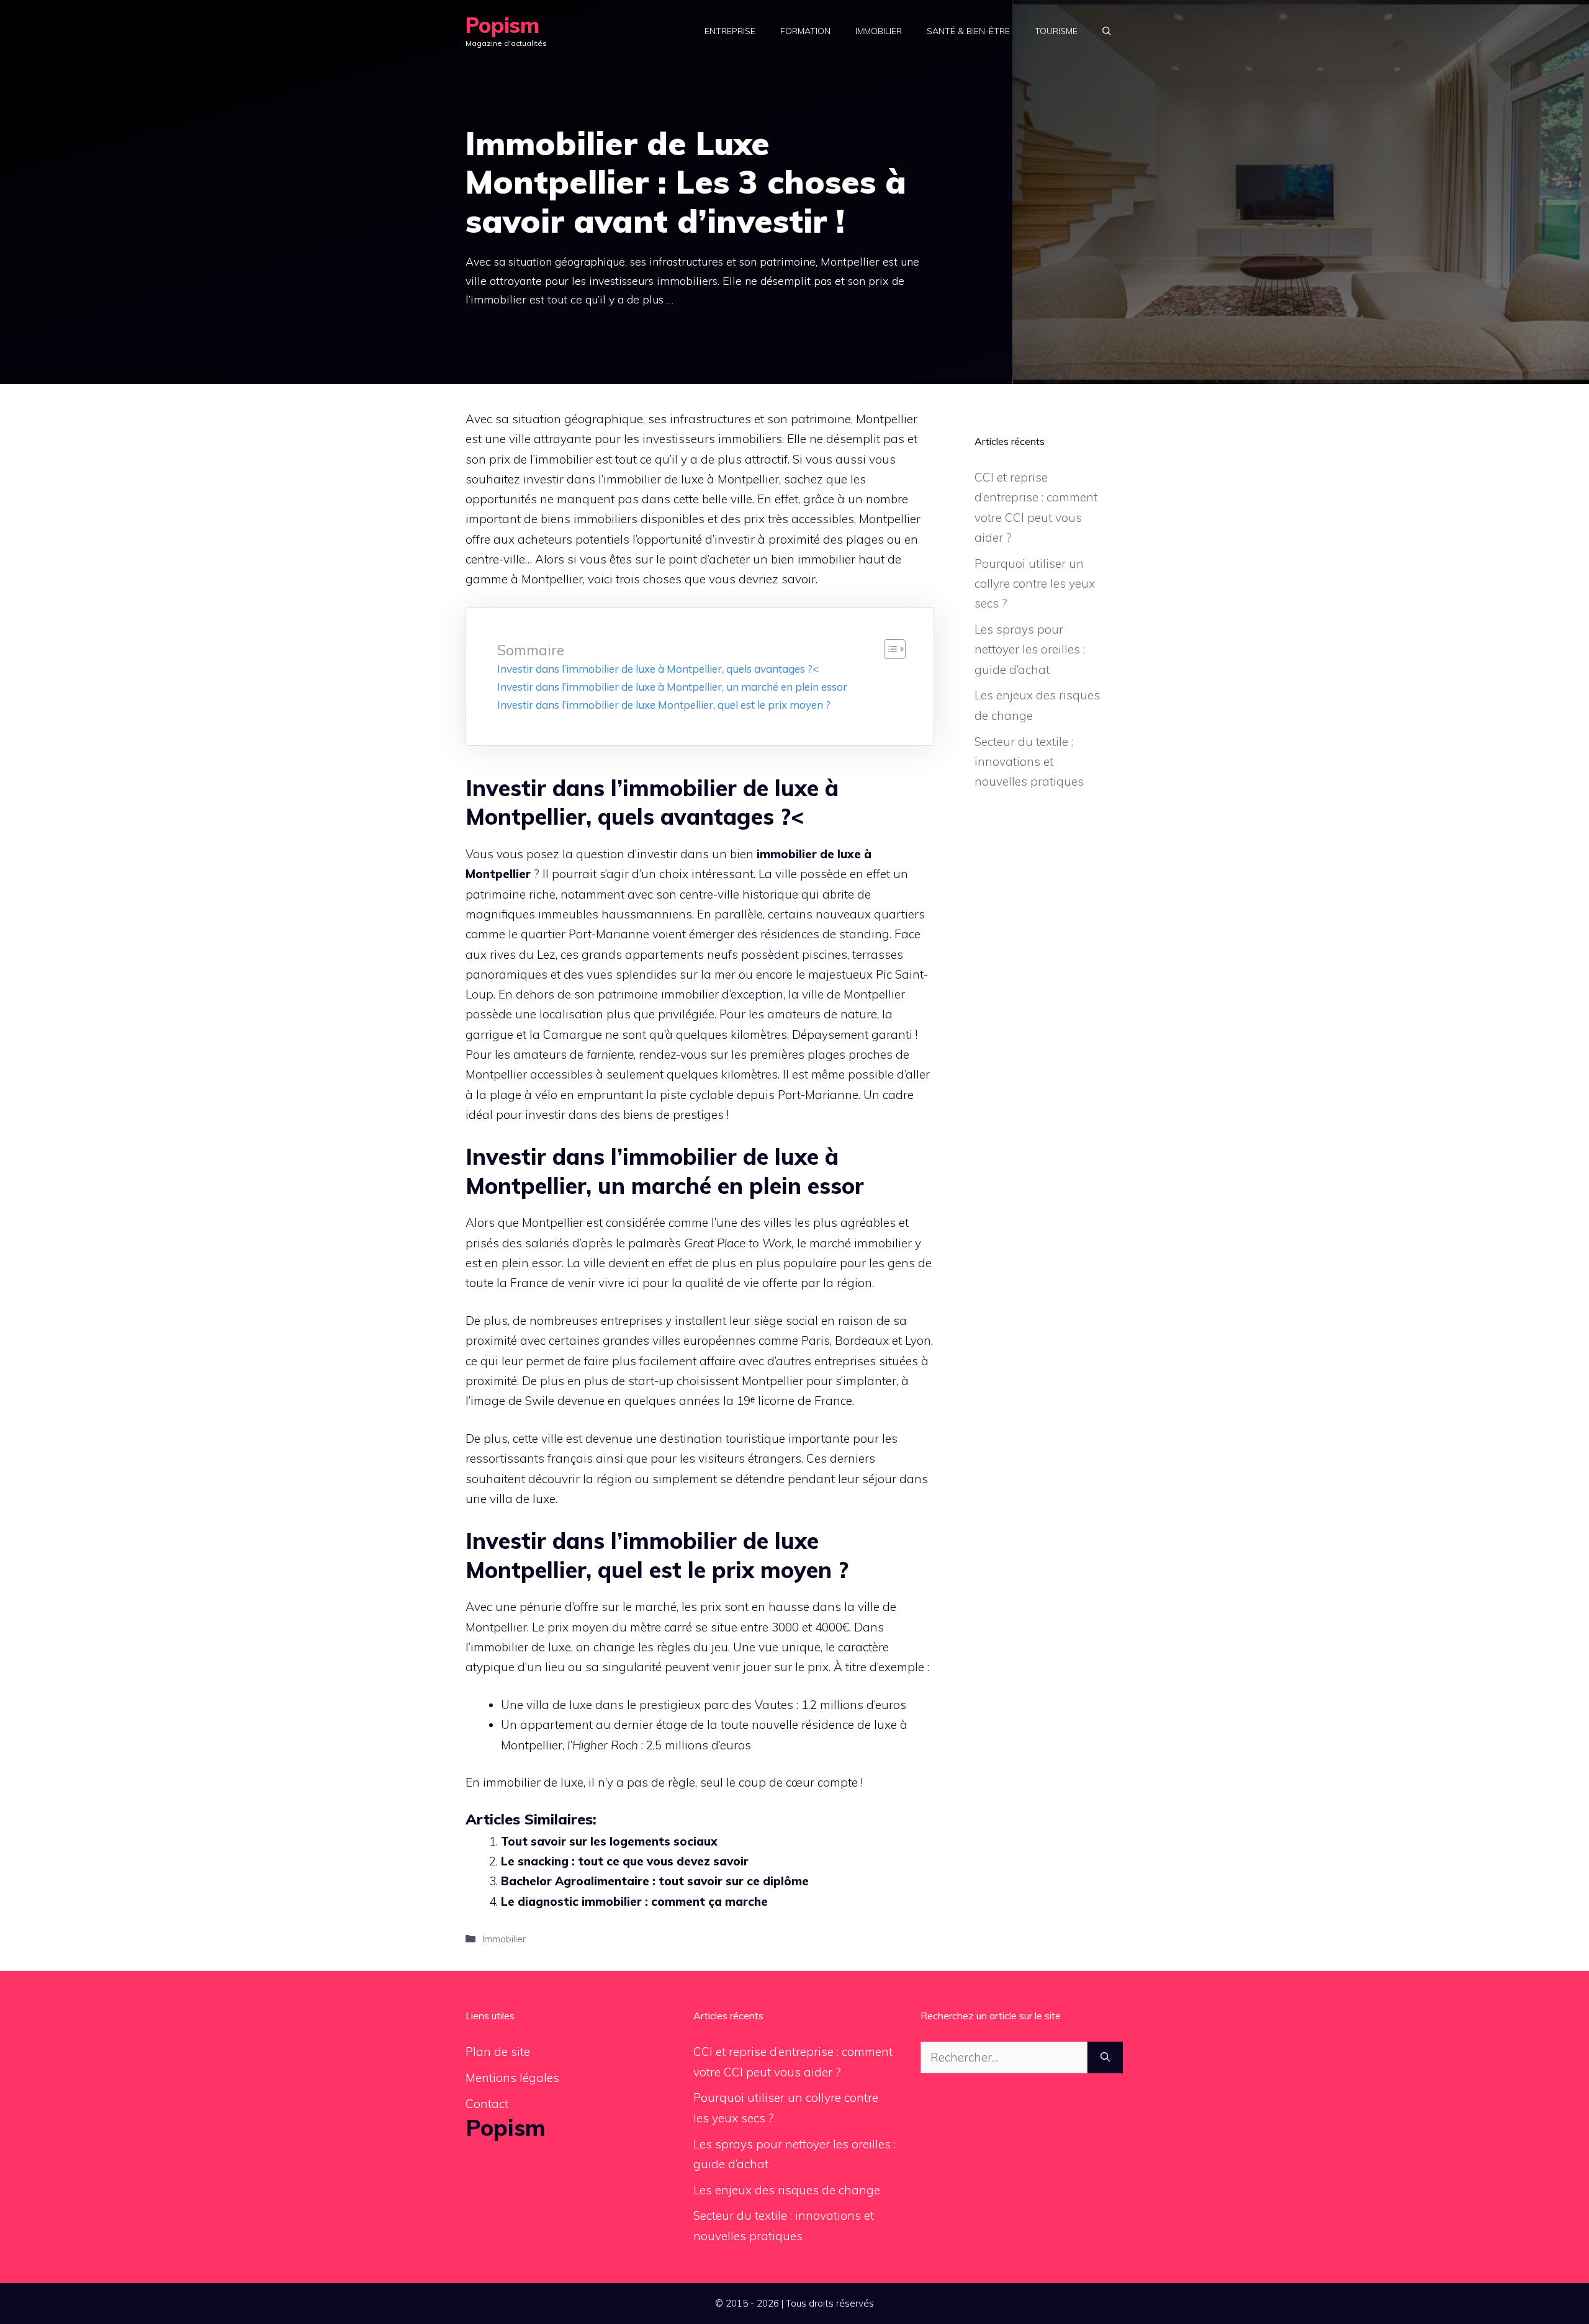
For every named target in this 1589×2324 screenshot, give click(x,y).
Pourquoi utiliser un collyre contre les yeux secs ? (1035, 584)
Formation (805, 31)
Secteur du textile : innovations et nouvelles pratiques (1029, 762)
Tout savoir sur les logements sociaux (609, 1841)
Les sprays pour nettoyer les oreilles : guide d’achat (1030, 649)
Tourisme (1056, 31)
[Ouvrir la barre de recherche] (1107, 31)
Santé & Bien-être (968, 31)
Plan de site (498, 2052)
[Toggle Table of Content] (889, 649)
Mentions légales (512, 2078)
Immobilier (879, 31)
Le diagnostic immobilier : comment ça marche (634, 1901)
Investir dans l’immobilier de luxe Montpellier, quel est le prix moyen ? (664, 705)
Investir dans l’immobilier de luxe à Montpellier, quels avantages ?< (658, 669)
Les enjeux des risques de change (787, 2190)
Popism (502, 25)
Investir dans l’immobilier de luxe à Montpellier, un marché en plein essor (672, 687)
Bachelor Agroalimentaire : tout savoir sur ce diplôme (655, 1881)
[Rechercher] (1105, 2057)
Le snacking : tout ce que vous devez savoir (625, 1861)
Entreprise (730, 31)
